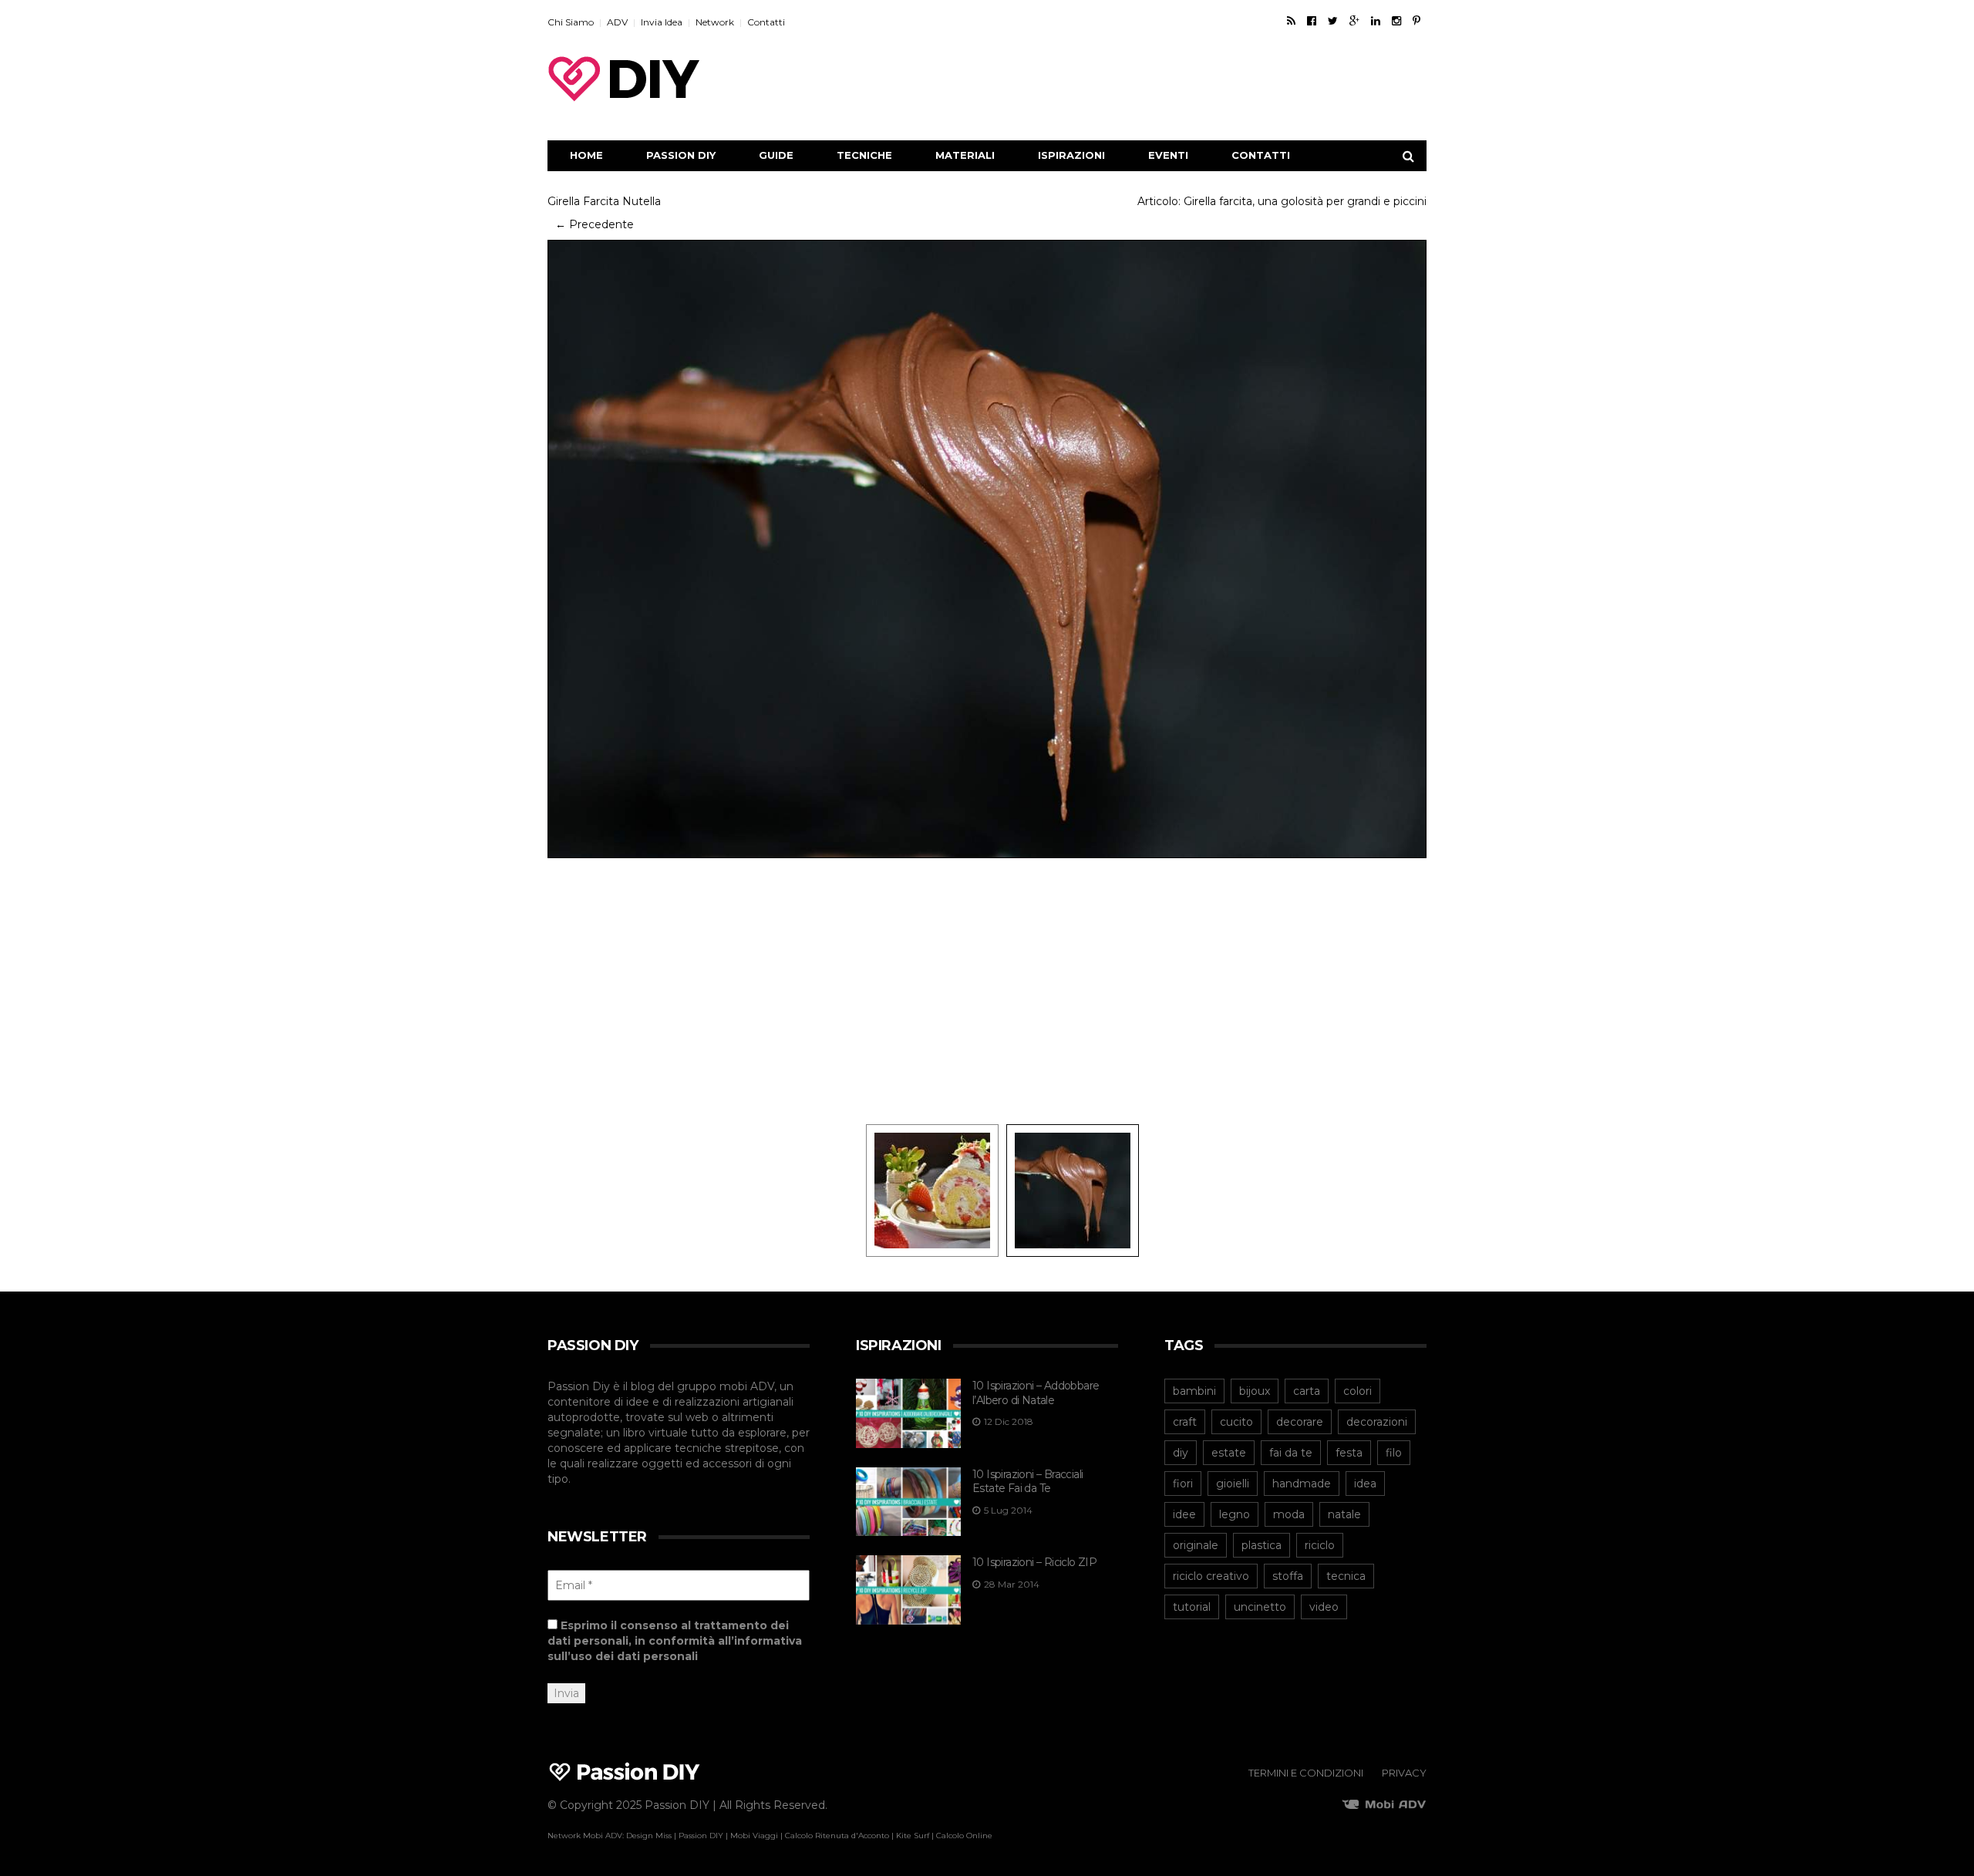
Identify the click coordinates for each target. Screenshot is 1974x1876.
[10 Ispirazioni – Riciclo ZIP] (908, 1590)
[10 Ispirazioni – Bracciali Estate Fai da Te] (908, 1502)
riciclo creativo (1211, 1576)
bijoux (1255, 1391)
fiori (1183, 1484)
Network (715, 22)
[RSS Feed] (1291, 21)
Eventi (1168, 155)
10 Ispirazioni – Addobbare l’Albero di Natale (1036, 1393)
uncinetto (1260, 1607)
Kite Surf (913, 1836)
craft (1185, 1422)
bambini (1194, 1391)
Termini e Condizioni (1306, 1773)
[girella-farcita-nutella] (987, 548)
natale (1344, 1514)
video (1324, 1607)
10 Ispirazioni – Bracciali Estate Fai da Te (1027, 1482)
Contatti (766, 22)
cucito (1236, 1422)
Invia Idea (662, 22)
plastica (1262, 1545)
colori (1358, 1391)
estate (1229, 1453)
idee (1184, 1514)
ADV (617, 22)
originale (1196, 1545)
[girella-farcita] (932, 1190)
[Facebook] (1312, 21)
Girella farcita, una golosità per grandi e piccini (1305, 201)
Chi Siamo (571, 22)
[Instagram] (1396, 21)
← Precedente (595, 224)
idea (1365, 1484)
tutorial (1192, 1607)
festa (1349, 1453)
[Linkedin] (1376, 21)
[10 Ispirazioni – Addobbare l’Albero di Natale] (908, 1413)
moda (1289, 1514)
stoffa (1288, 1576)
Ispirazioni (1071, 155)
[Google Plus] (1354, 21)
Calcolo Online (964, 1836)
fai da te (1291, 1453)
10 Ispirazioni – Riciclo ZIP (1034, 1562)
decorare (1300, 1422)
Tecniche (864, 155)
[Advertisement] (1146, 79)
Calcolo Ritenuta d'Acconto (837, 1836)
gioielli (1233, 1484)
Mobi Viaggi (754, 1836)
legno (1235, 1514)
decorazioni (1377, 1422)
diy (1181, 1453)
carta (1307, 1391)
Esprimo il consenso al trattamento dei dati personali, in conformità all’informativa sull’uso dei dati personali (675, 1641)
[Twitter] (1333, 21)
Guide (776, 155)
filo (1394, 1453)
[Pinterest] (1416, 21)
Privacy (1404, 1773)
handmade (1302, 1484)
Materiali (965, 155)
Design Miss (649, 1836)
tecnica (1346, 1576)
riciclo (1320, 1545)
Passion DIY (681, 155)
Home (586, 155)
